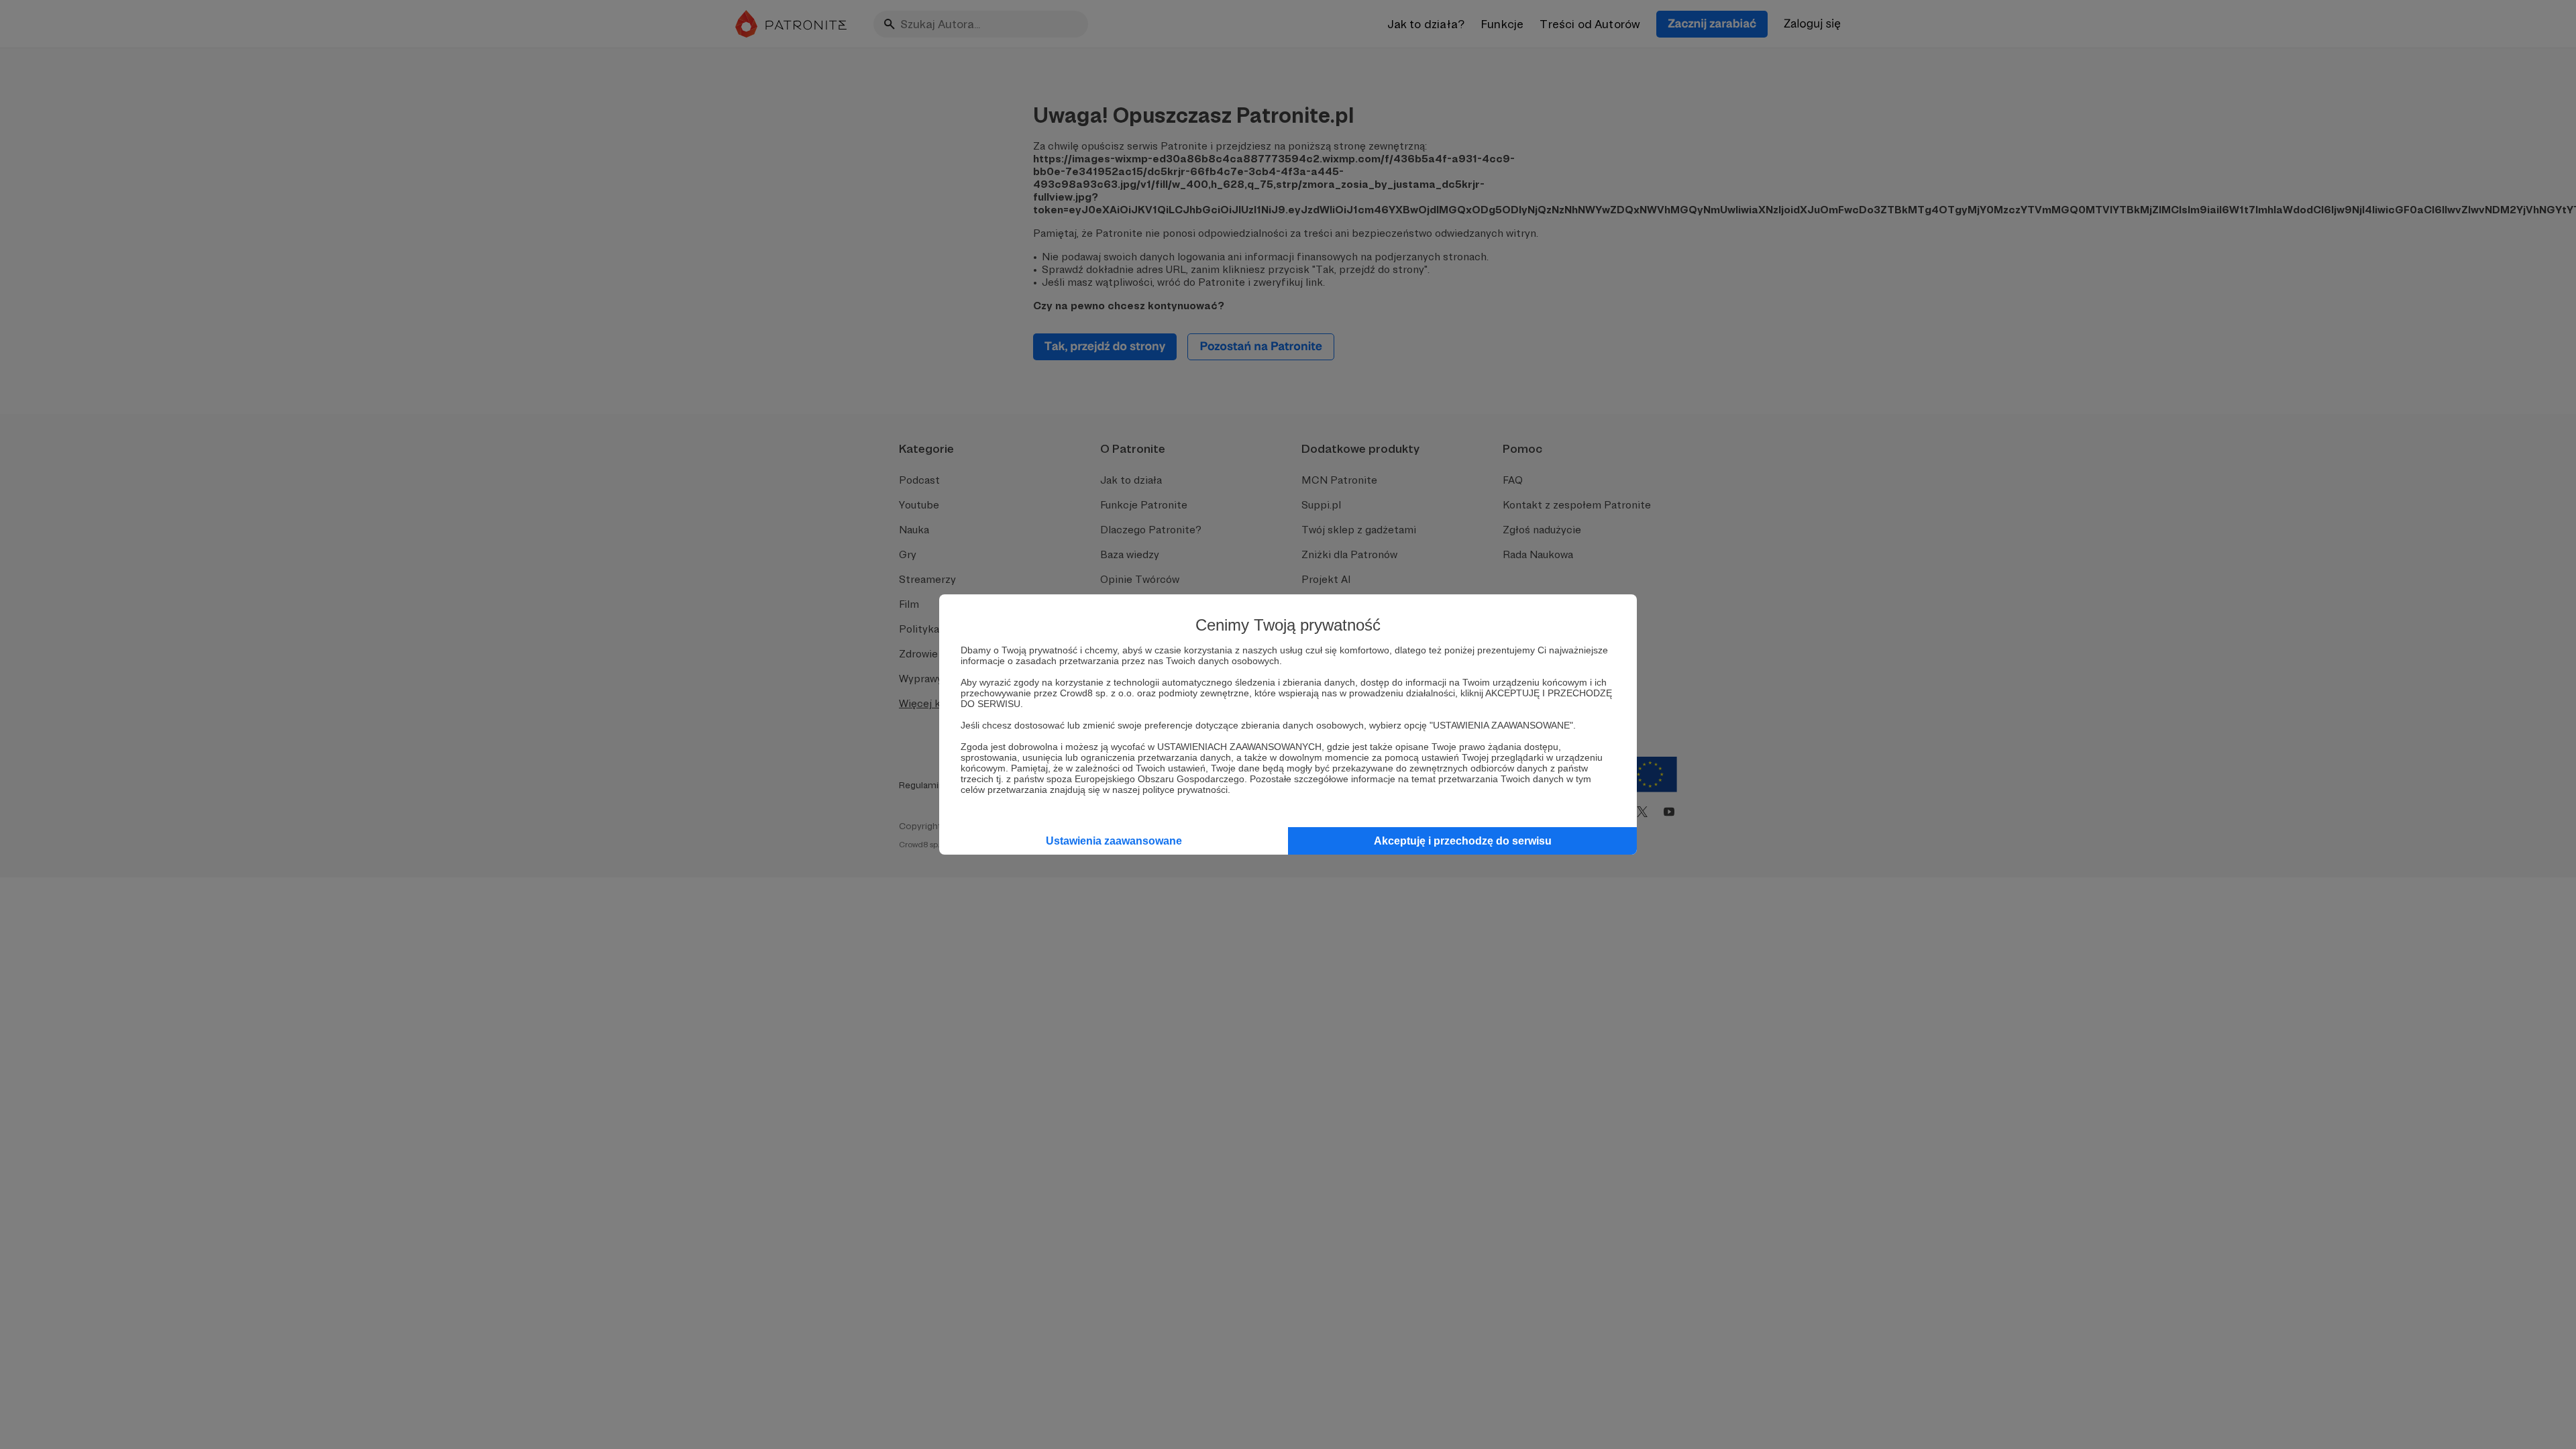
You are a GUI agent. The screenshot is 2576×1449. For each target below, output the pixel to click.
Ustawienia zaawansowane (1114, 841)
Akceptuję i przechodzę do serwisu (1463, 841)
